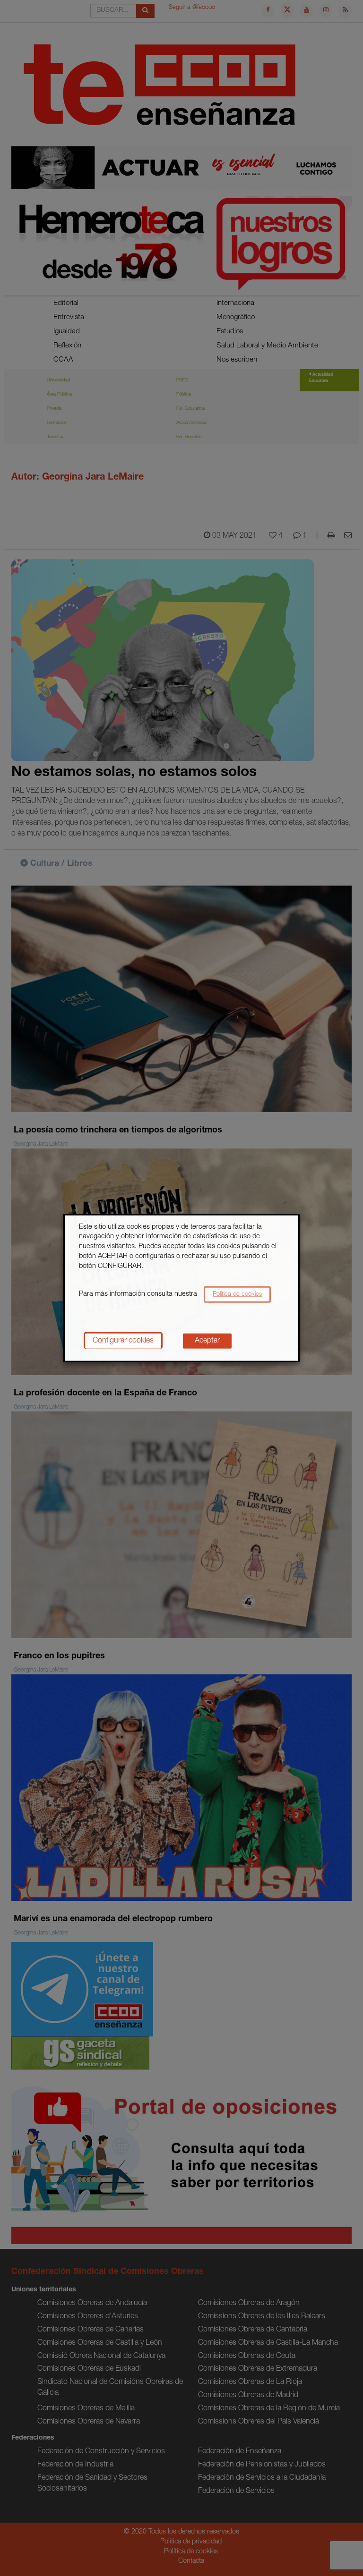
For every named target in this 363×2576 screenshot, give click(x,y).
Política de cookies (237, 1295)
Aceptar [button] (207, 1341)
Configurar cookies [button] (123, 1341)
